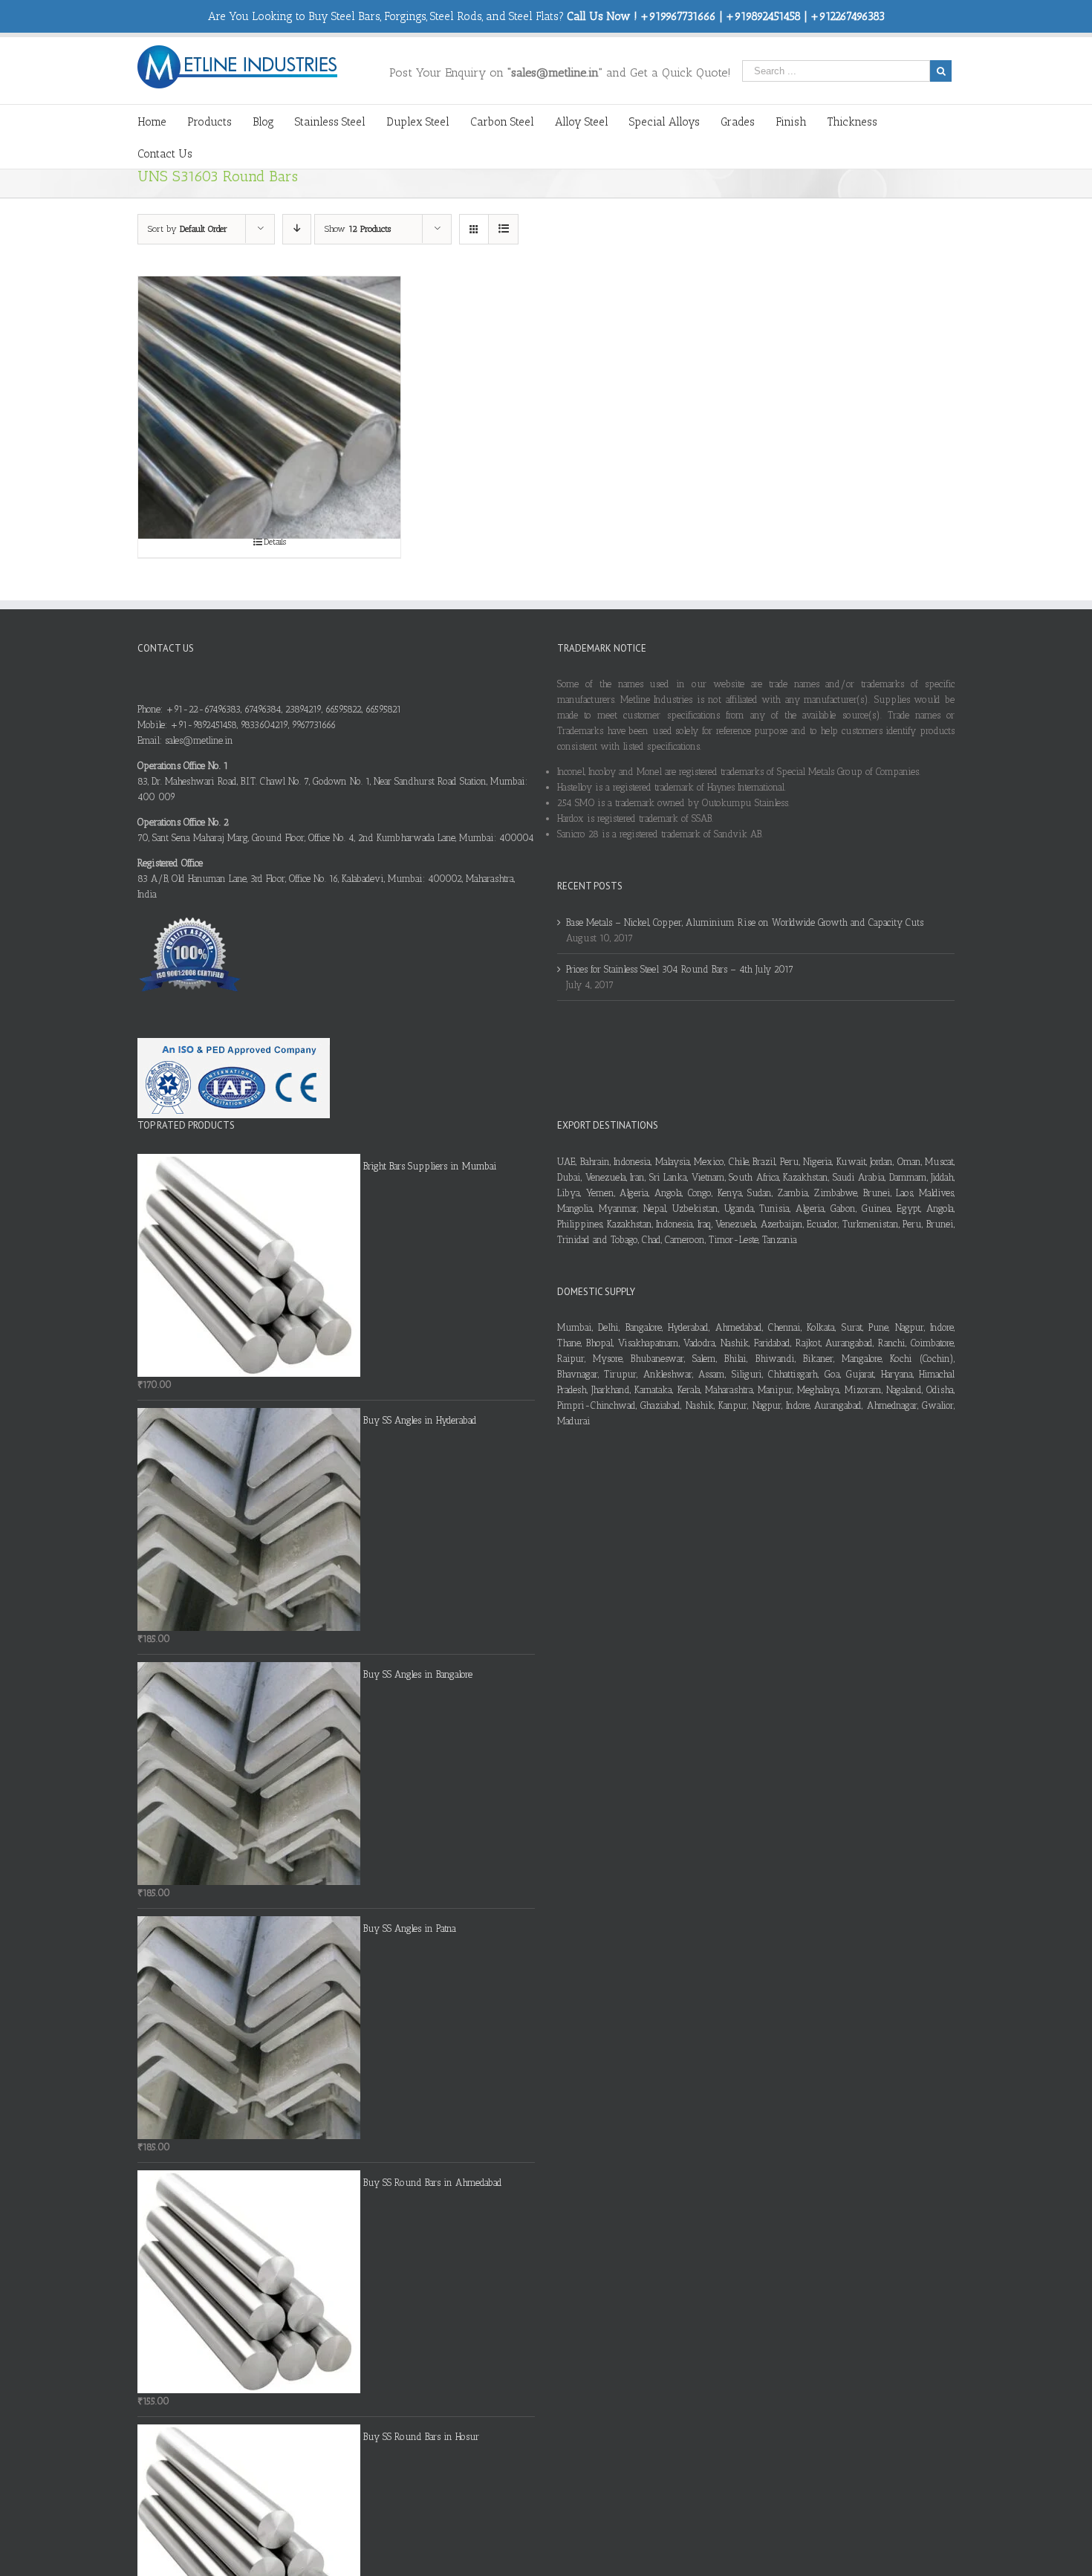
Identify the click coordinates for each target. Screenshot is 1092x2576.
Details (275, 542)
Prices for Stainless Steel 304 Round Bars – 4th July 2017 (680, 969)
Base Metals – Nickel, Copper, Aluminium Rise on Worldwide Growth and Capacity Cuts (745, 922)
